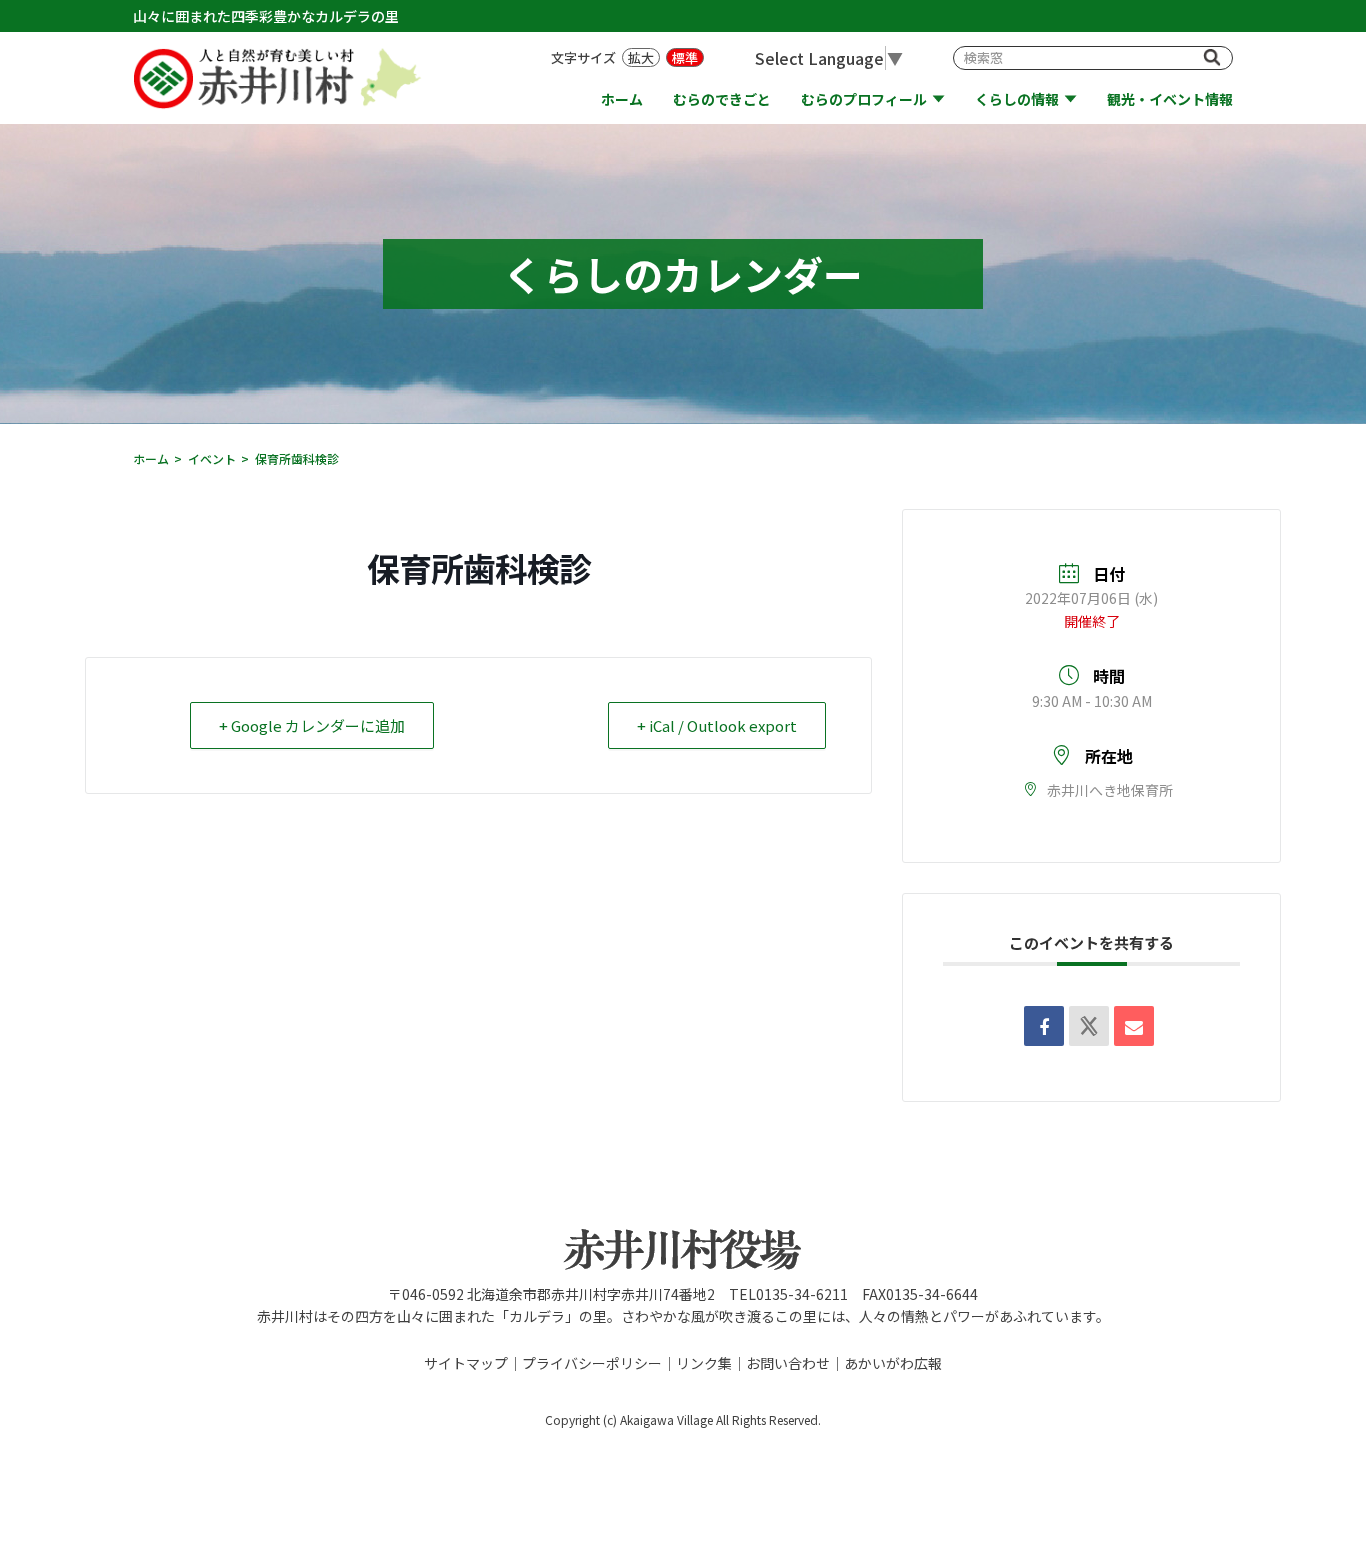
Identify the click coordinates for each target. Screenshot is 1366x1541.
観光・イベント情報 (1170, 99)
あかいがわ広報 (893, 1363)
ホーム (622, 99)
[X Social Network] (1089, 1026)
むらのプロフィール (864, 99)
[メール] (1134, 1026)
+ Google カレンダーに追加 (312, 725)
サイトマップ (466, 1363)
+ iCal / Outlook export (717, 725)
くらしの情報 (1017, 99)
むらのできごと (722, 99)
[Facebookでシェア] (1044, 1026)
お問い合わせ (788, 1363)
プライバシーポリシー (592, 1363)
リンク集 (704, 1363)
